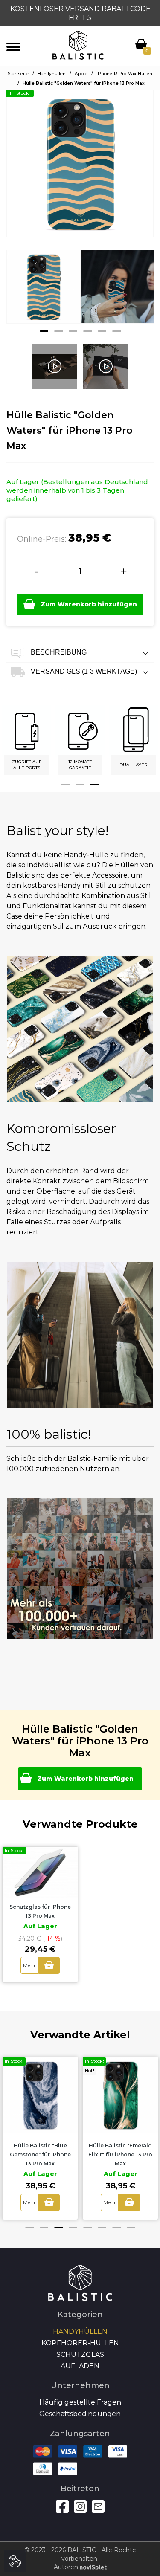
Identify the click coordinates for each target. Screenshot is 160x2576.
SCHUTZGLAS (80, 2354)
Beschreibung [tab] (58, 652)
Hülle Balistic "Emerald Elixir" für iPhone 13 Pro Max (120, 2154)
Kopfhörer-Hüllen (80, 2343)
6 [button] (116, 331)
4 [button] (87, 331)
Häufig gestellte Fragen (80, 2402)
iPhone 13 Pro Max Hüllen (124, 74)
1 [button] (44, 331)
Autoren (67, 2567)
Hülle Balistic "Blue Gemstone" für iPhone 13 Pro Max (40, 2154)
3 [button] (73, 331)
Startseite (18, 74)
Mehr (29, 1965)
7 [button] (116, 2228)
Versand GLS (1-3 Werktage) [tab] (83, 671)
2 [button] (58, 331)
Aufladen (80, 2366)
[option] (43, 293)
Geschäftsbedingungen (80, 2414)
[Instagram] (80, 2506)
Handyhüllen (52, 74)
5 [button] (102, 331)
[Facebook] (62, 2506)
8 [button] (131, 2228)
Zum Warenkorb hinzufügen (89, 604)
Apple (81, 74)
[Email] (98, 2506)
